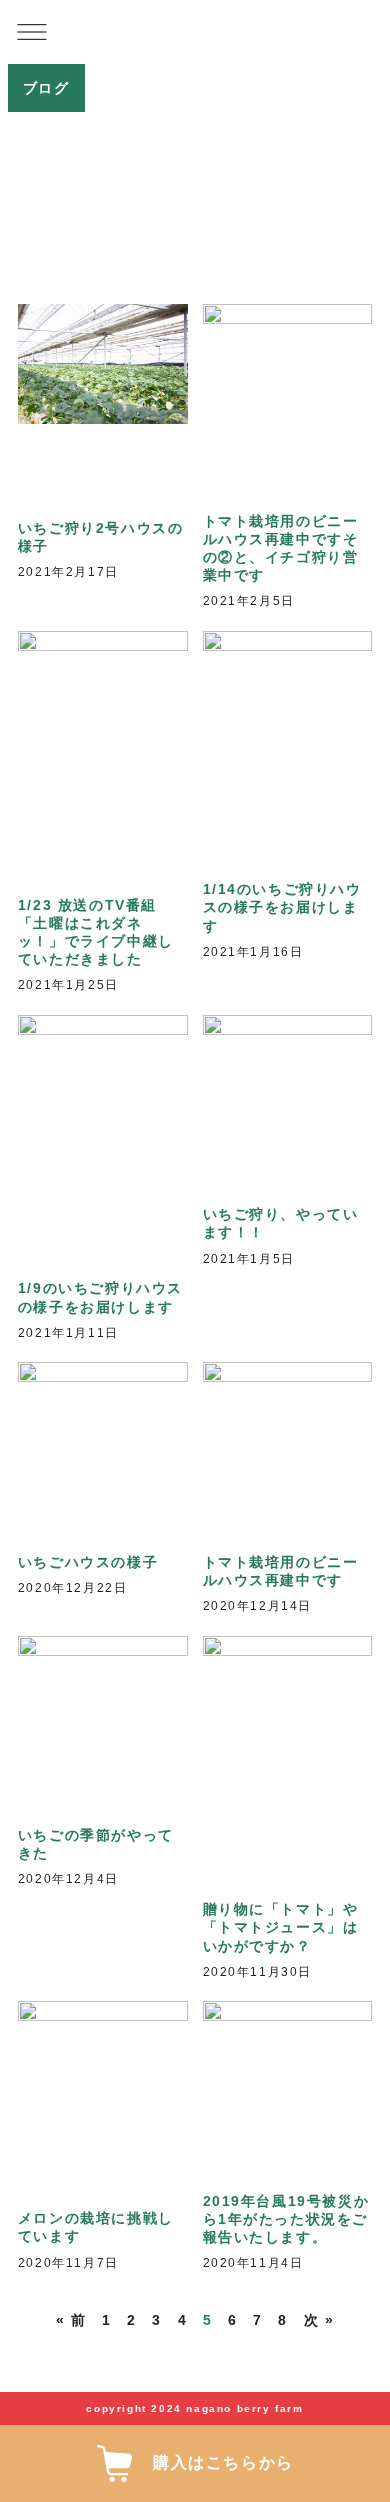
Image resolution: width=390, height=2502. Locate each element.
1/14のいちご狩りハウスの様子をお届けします (282, 907)
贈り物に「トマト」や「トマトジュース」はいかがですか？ (281, 1927)
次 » (319, 2320)
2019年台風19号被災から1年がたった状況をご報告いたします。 (286, 2219)
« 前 (71, 2320)
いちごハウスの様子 (88, 1562)
